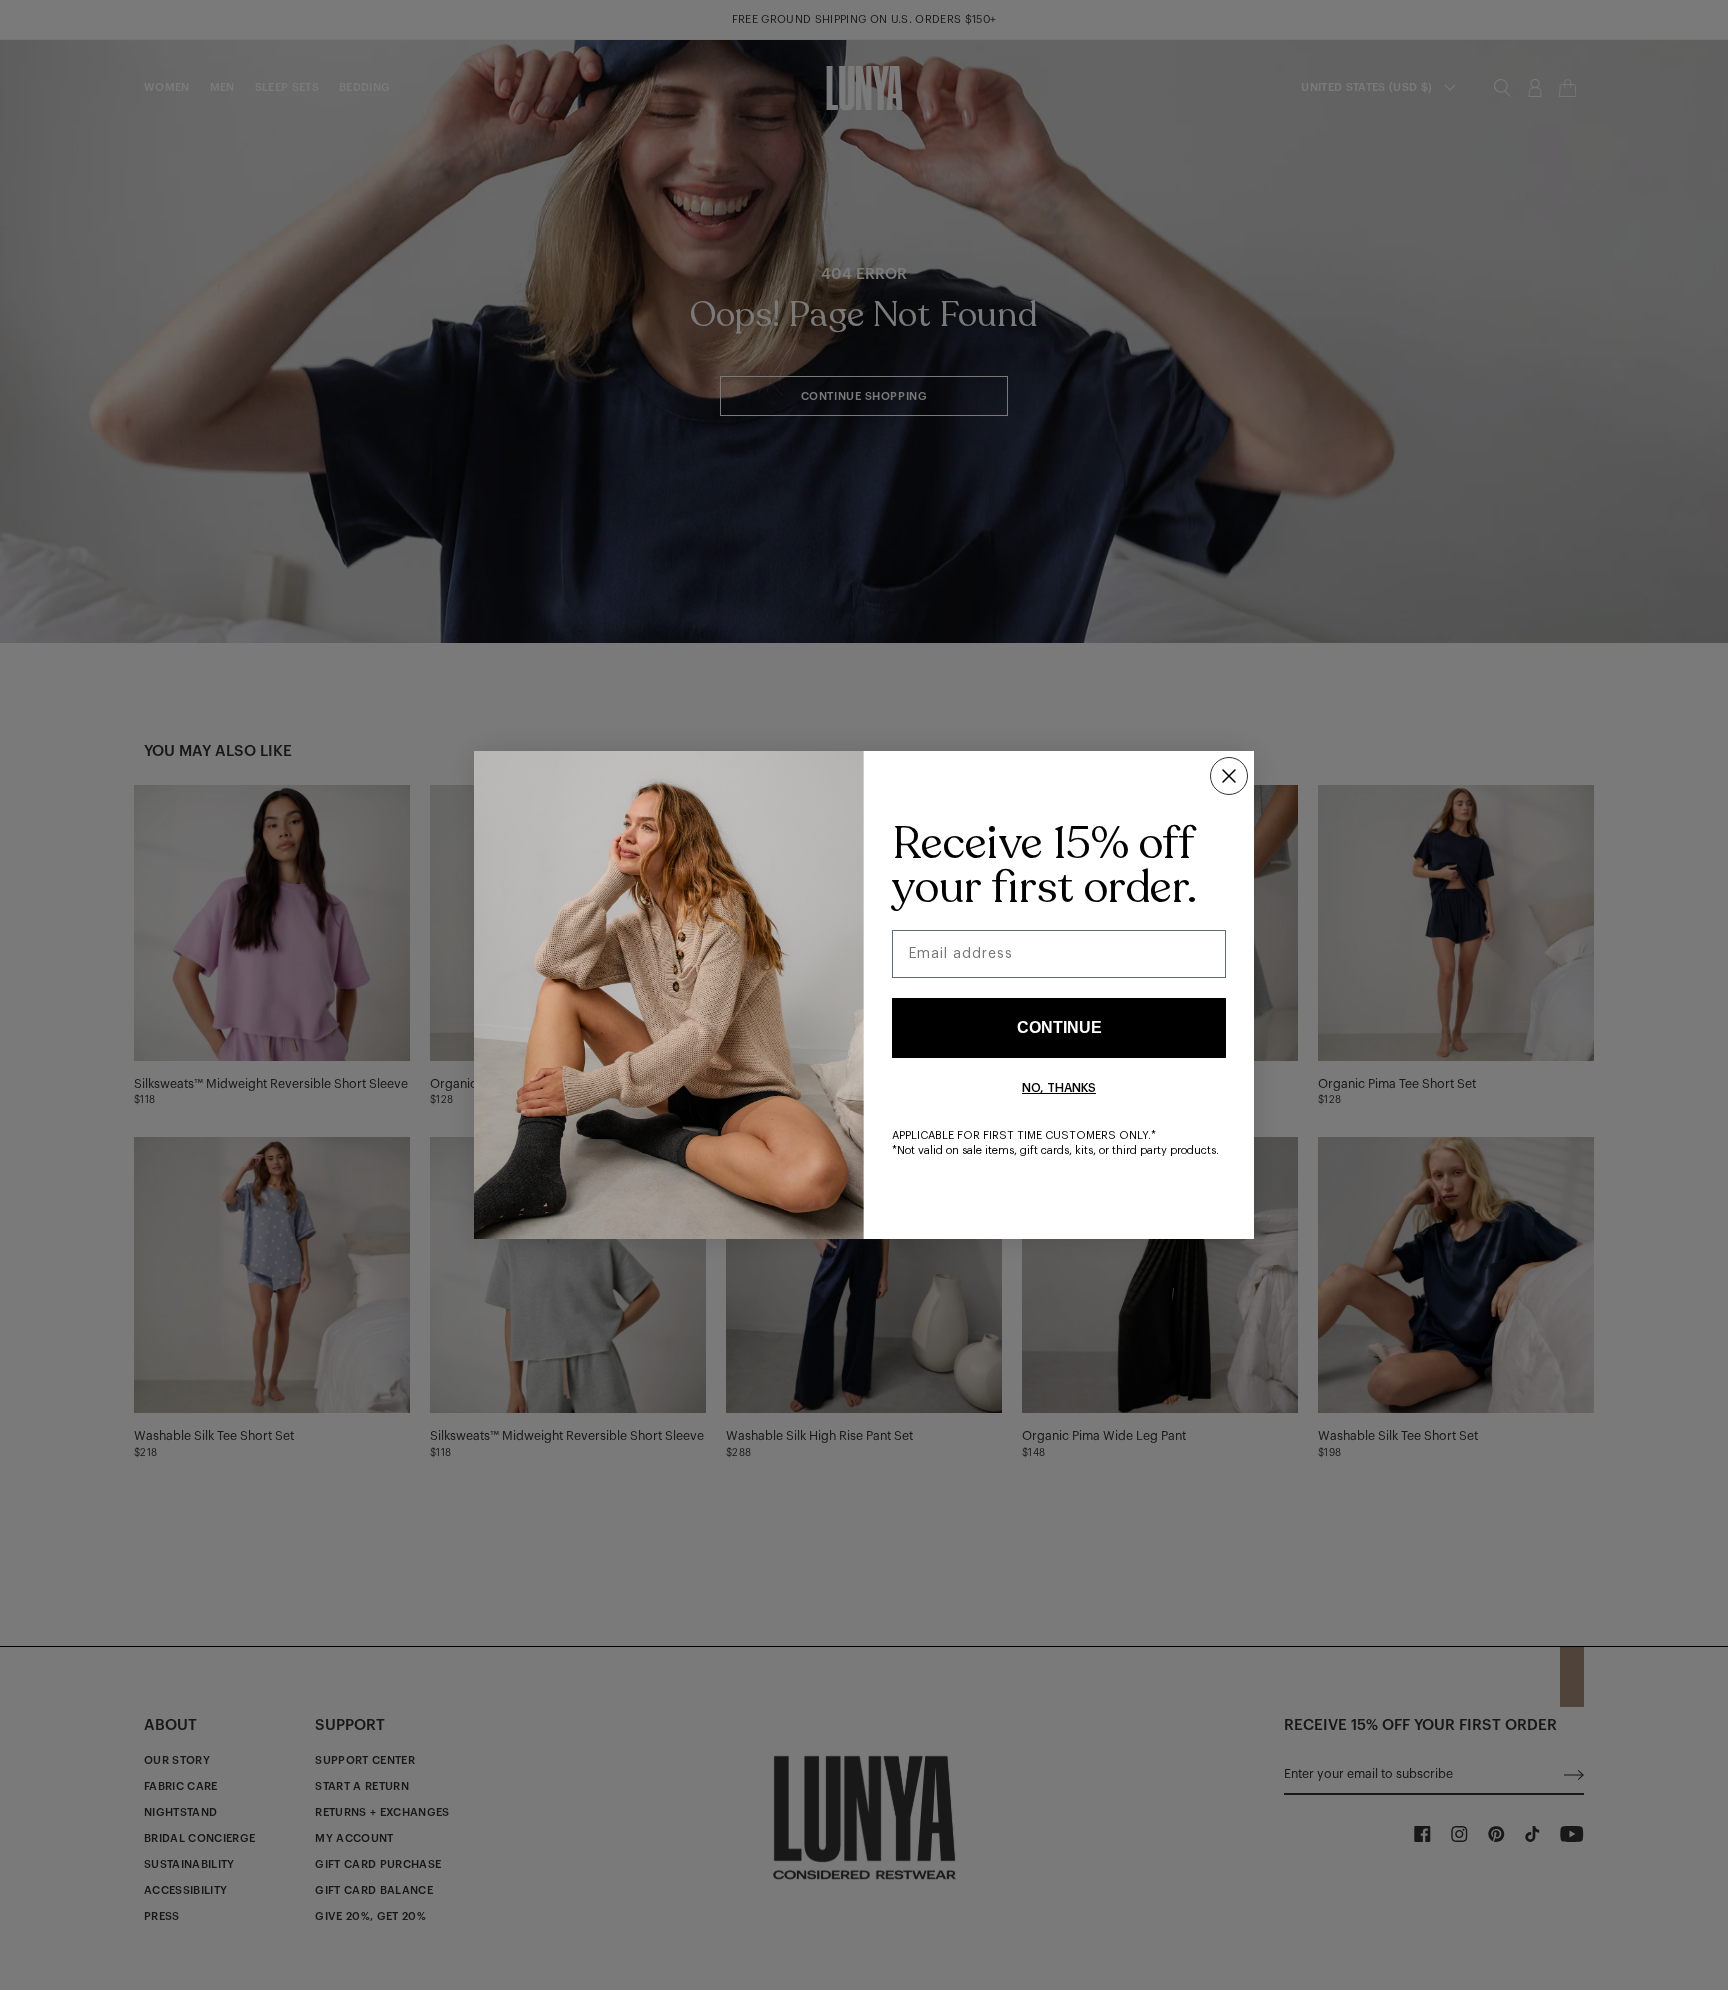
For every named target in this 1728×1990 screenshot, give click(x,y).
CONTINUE (1059, 1027)
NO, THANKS (1059, 1088)
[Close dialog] (1229, 776)
